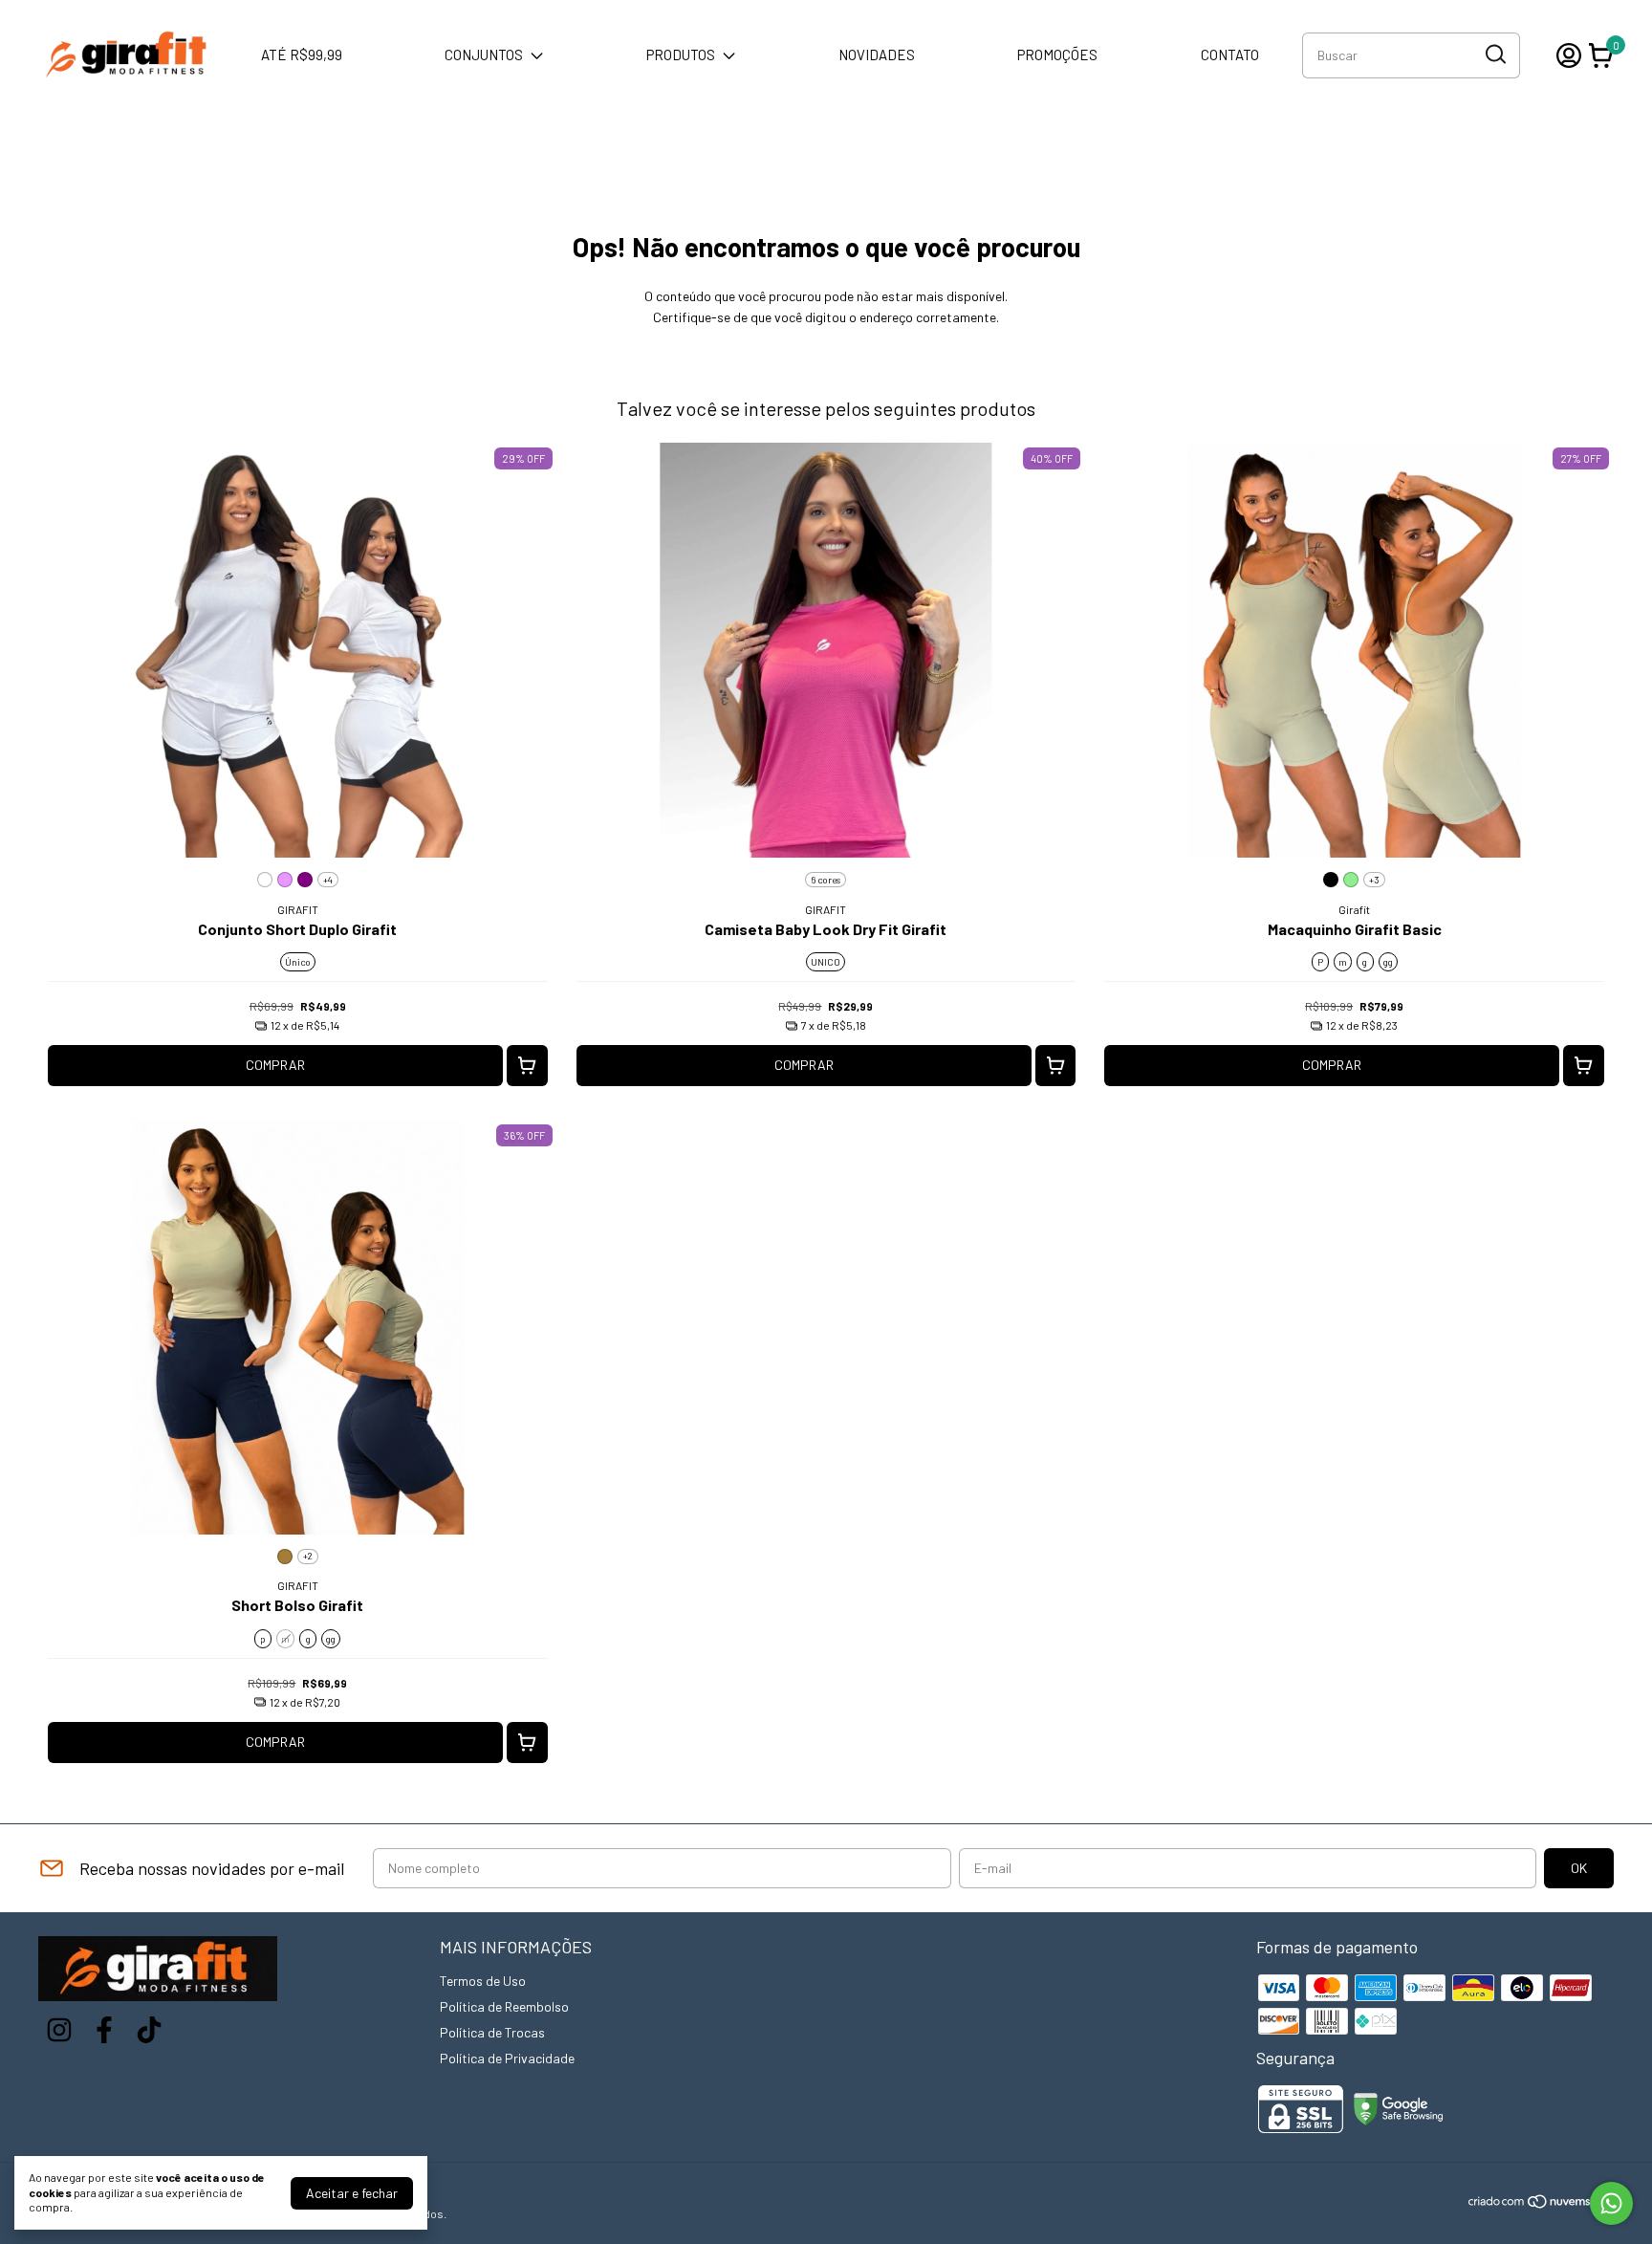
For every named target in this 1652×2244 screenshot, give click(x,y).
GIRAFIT (298, 909)
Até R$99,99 (302, 54)
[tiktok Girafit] (149, 2030)
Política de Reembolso (504, 2006)
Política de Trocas (492, 2032)
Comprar (275, 1065)
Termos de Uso (483, 1981)
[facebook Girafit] (104, 2030)
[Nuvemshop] (1541, 2204)
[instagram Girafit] (59, 2030)
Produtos (681, 54)
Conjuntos (484, 54)
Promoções (1057, 54)
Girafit (1354, 909)
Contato (1230, 54)
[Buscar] (1494, 54)
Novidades (877, 54)
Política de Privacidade (507, 2058)
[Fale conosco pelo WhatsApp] (1611, 2203)
